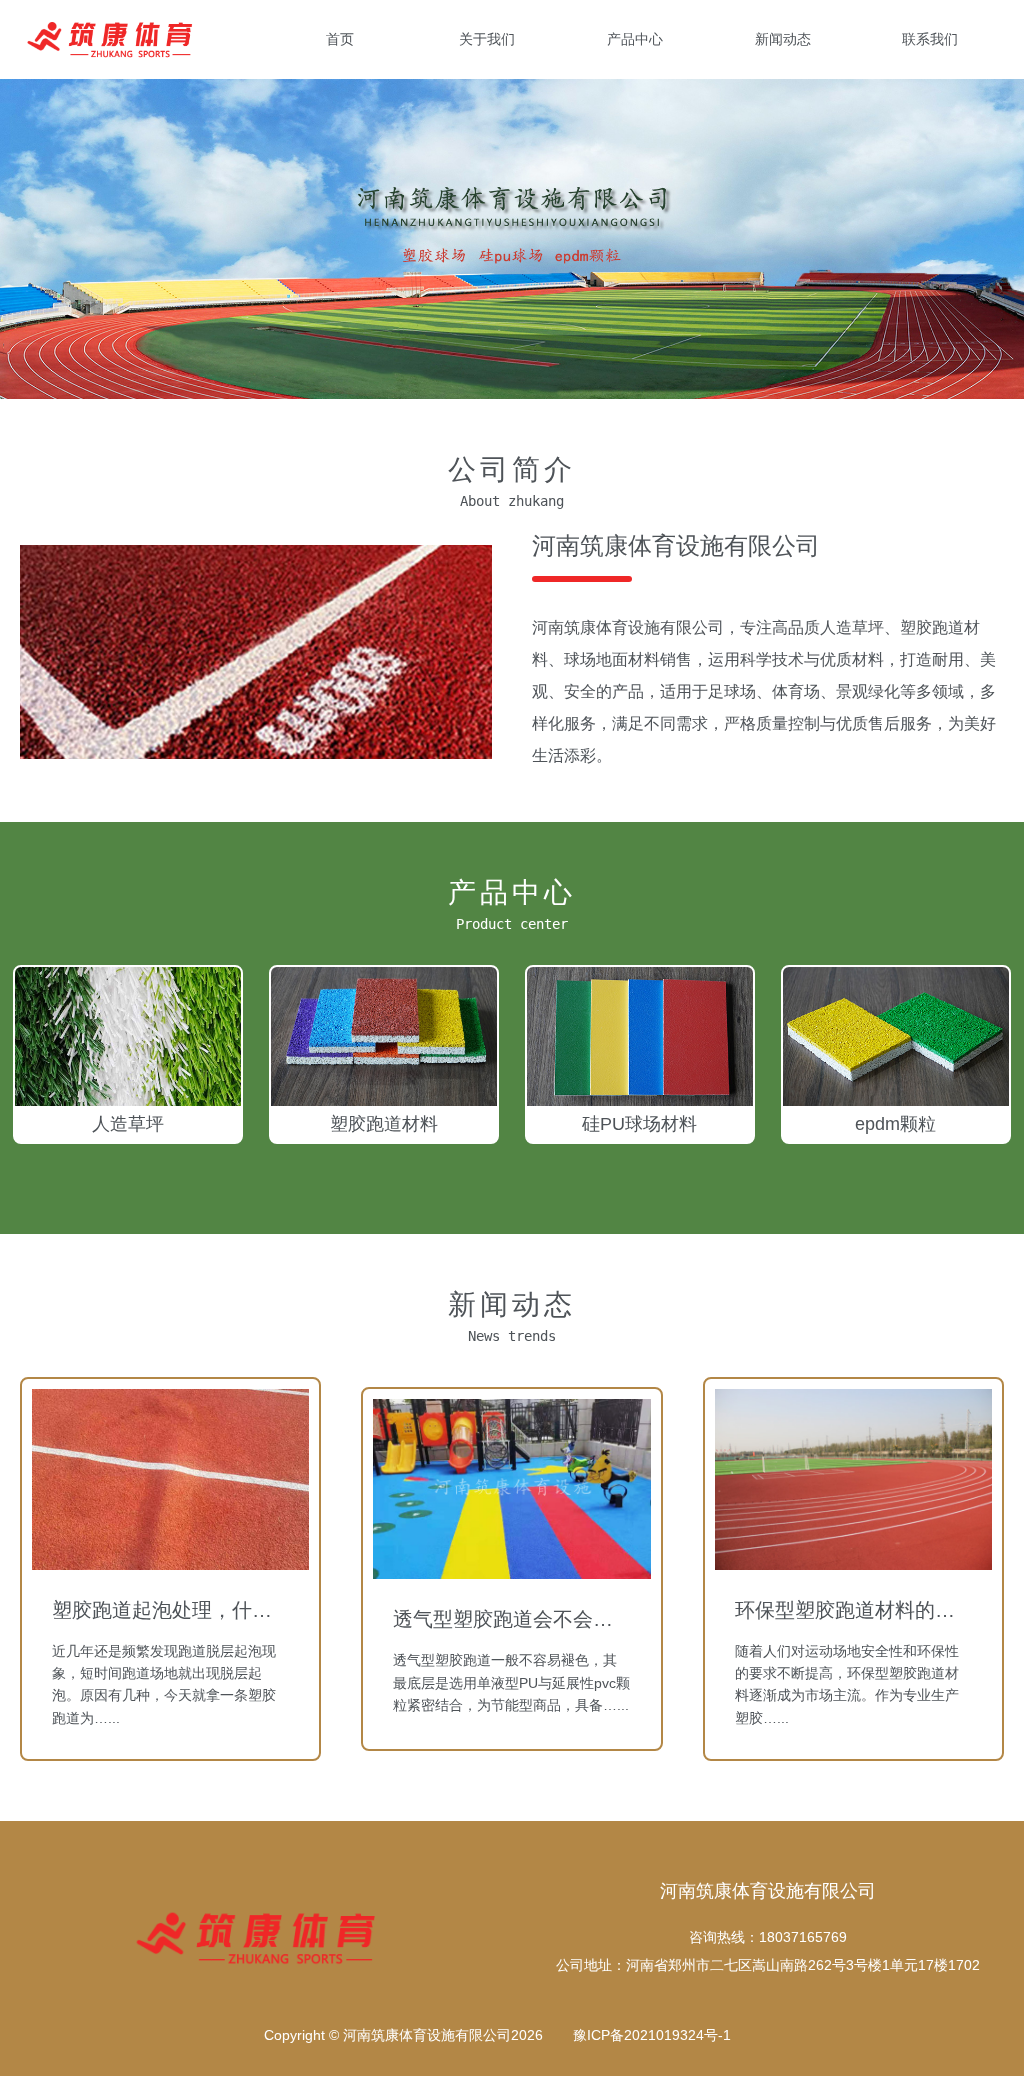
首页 (340, 39)
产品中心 (635, 39)
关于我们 (487, 39)
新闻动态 (783, 39)
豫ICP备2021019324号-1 (652, 2035)
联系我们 (930, 39)
